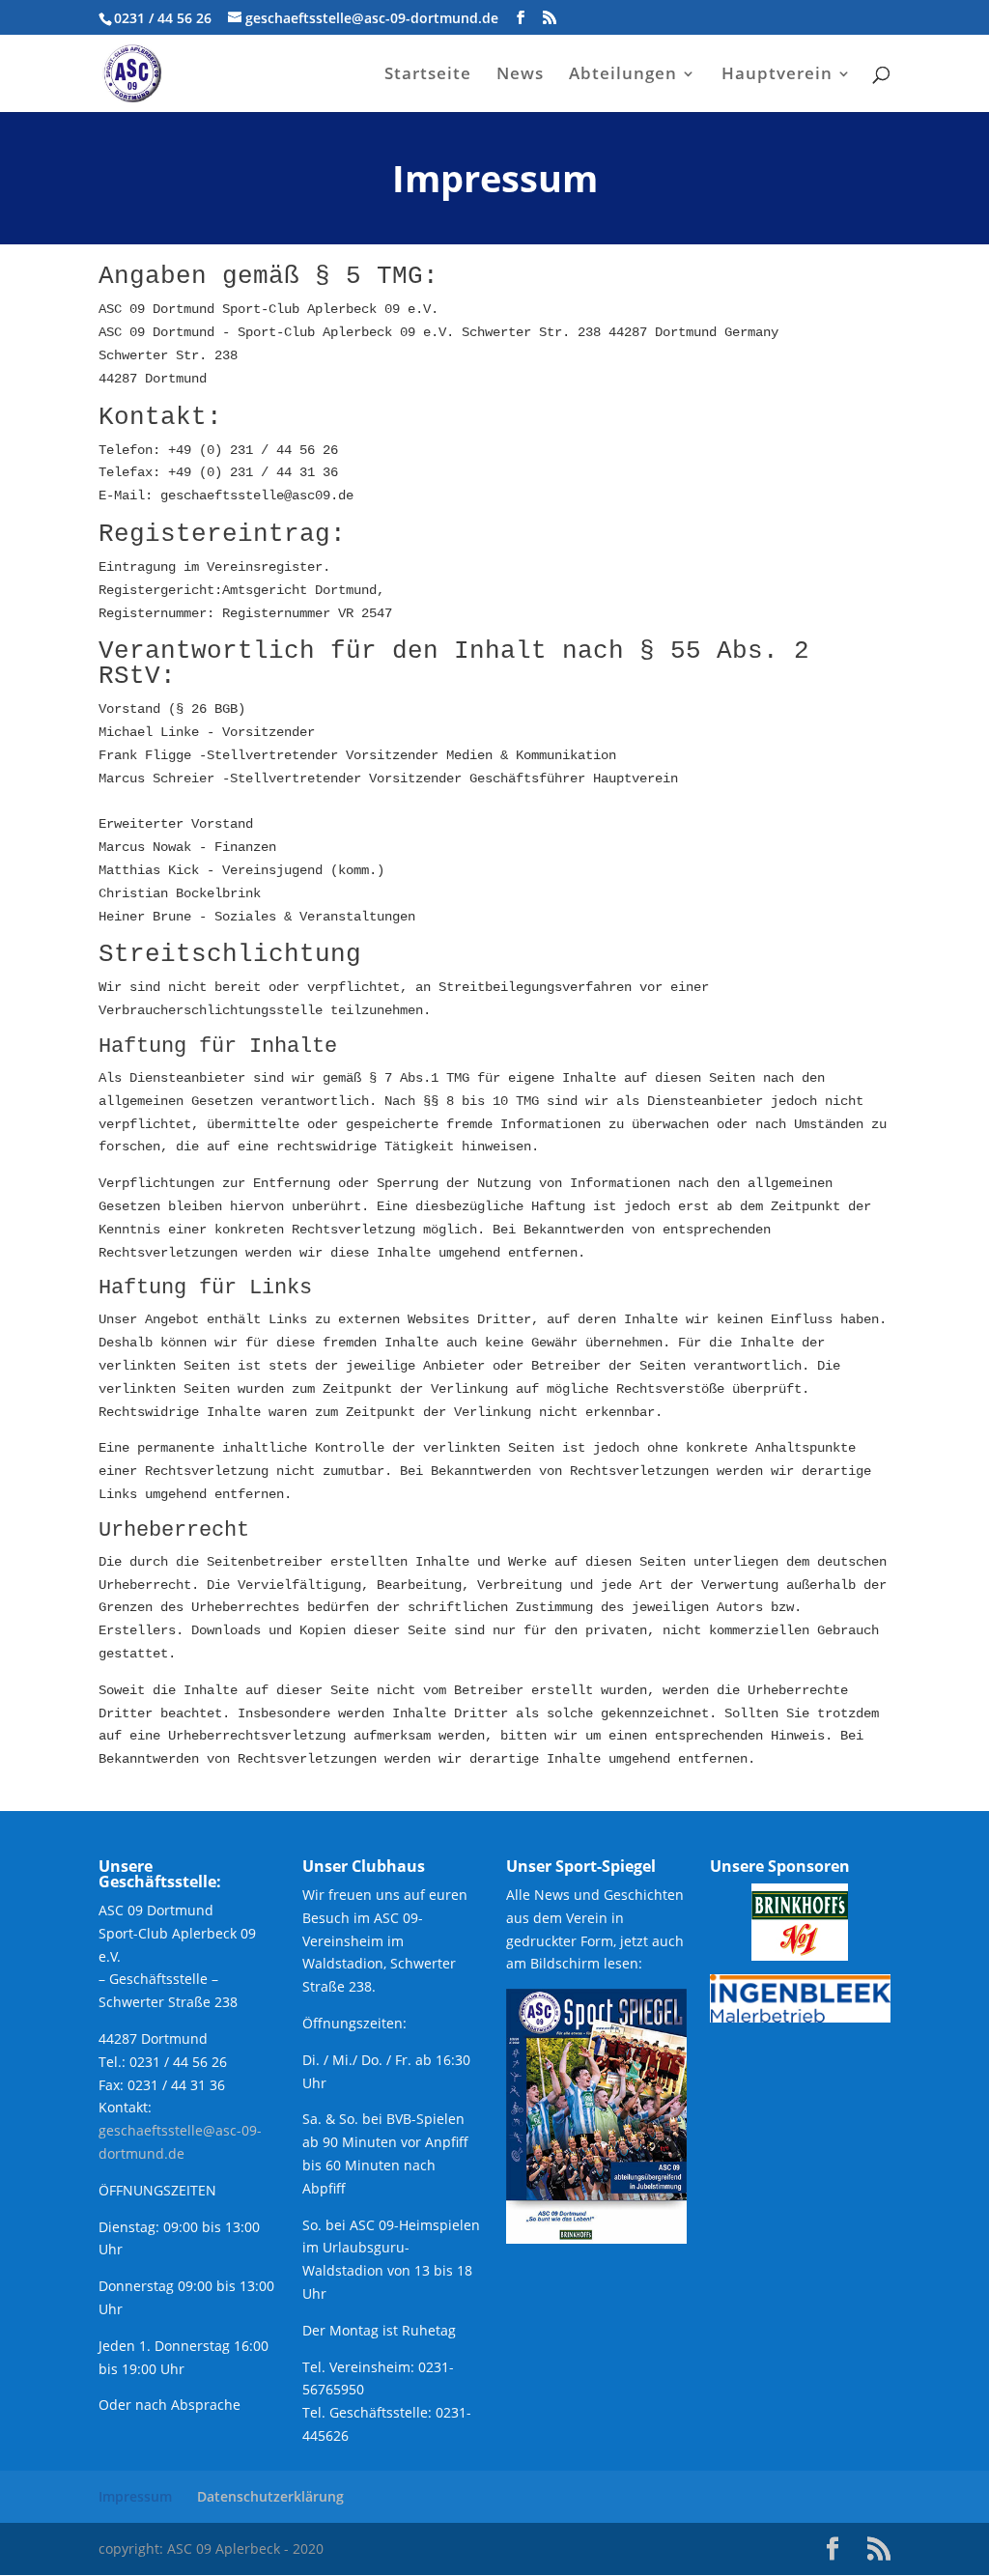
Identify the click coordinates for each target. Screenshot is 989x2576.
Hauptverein (777, 75)
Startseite (428, 75)
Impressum (135, 2496)
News (520, 75)
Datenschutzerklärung (270, 2496)
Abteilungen (623, 75)
